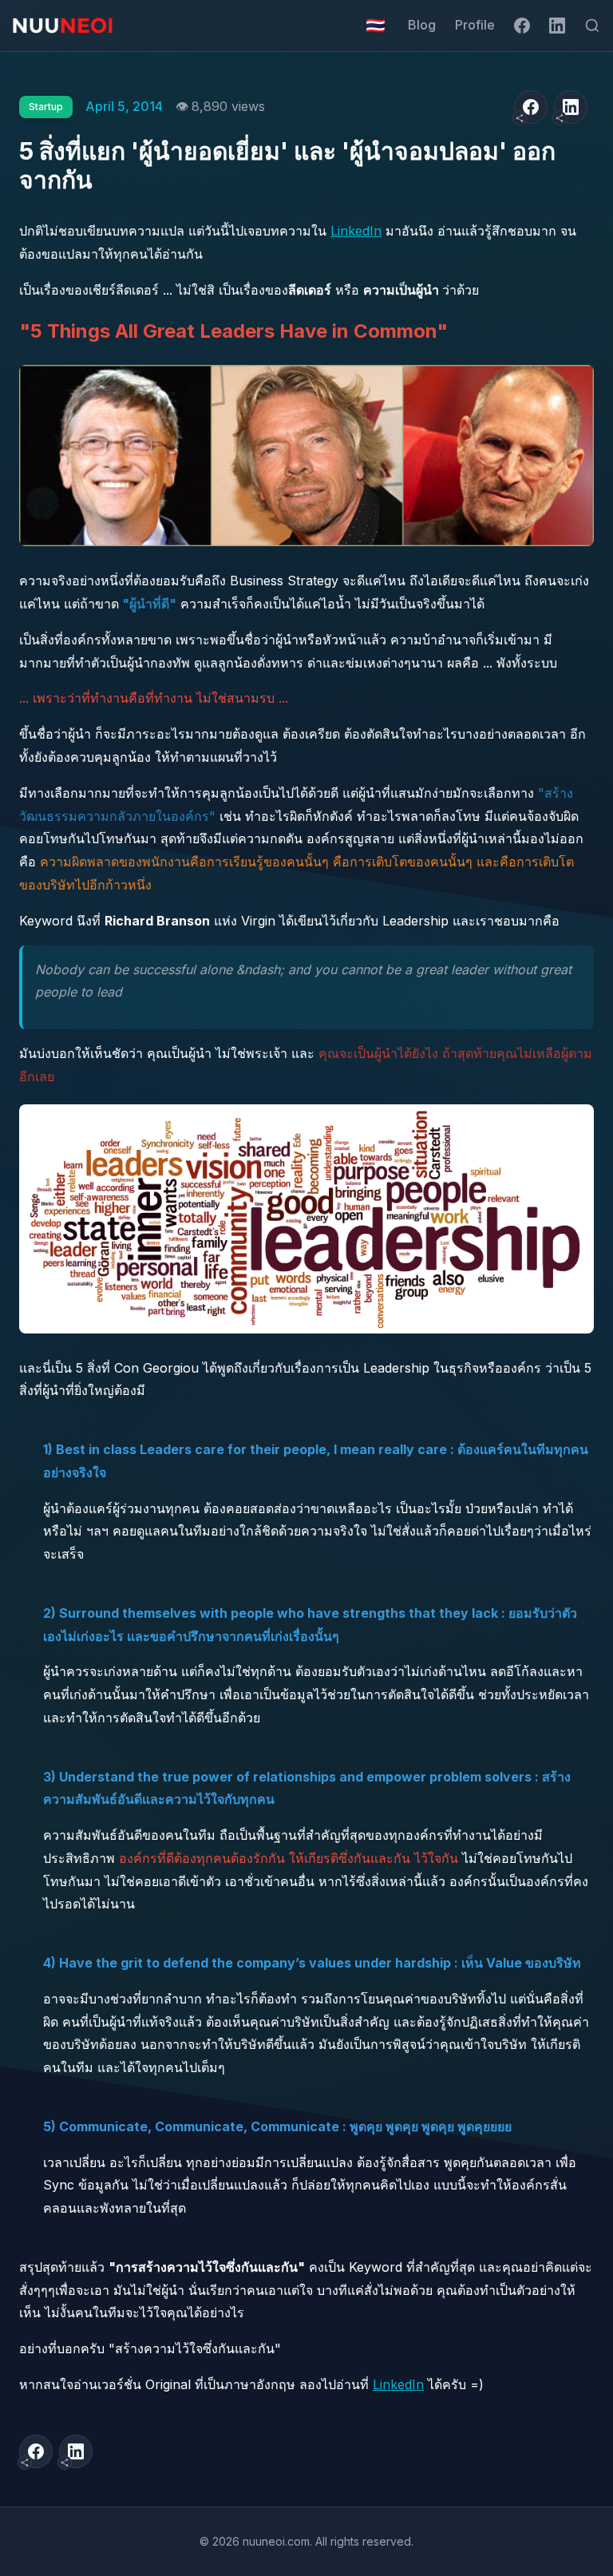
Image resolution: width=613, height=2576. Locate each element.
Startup (46, 107)
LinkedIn (356, 231)
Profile (475, 25)
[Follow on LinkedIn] (557, 26)
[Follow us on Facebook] (522, 26)
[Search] (592, 26)
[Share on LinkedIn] (571, 107)
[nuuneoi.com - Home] (63, 26)
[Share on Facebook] (531, 107)
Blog (422, 25)
